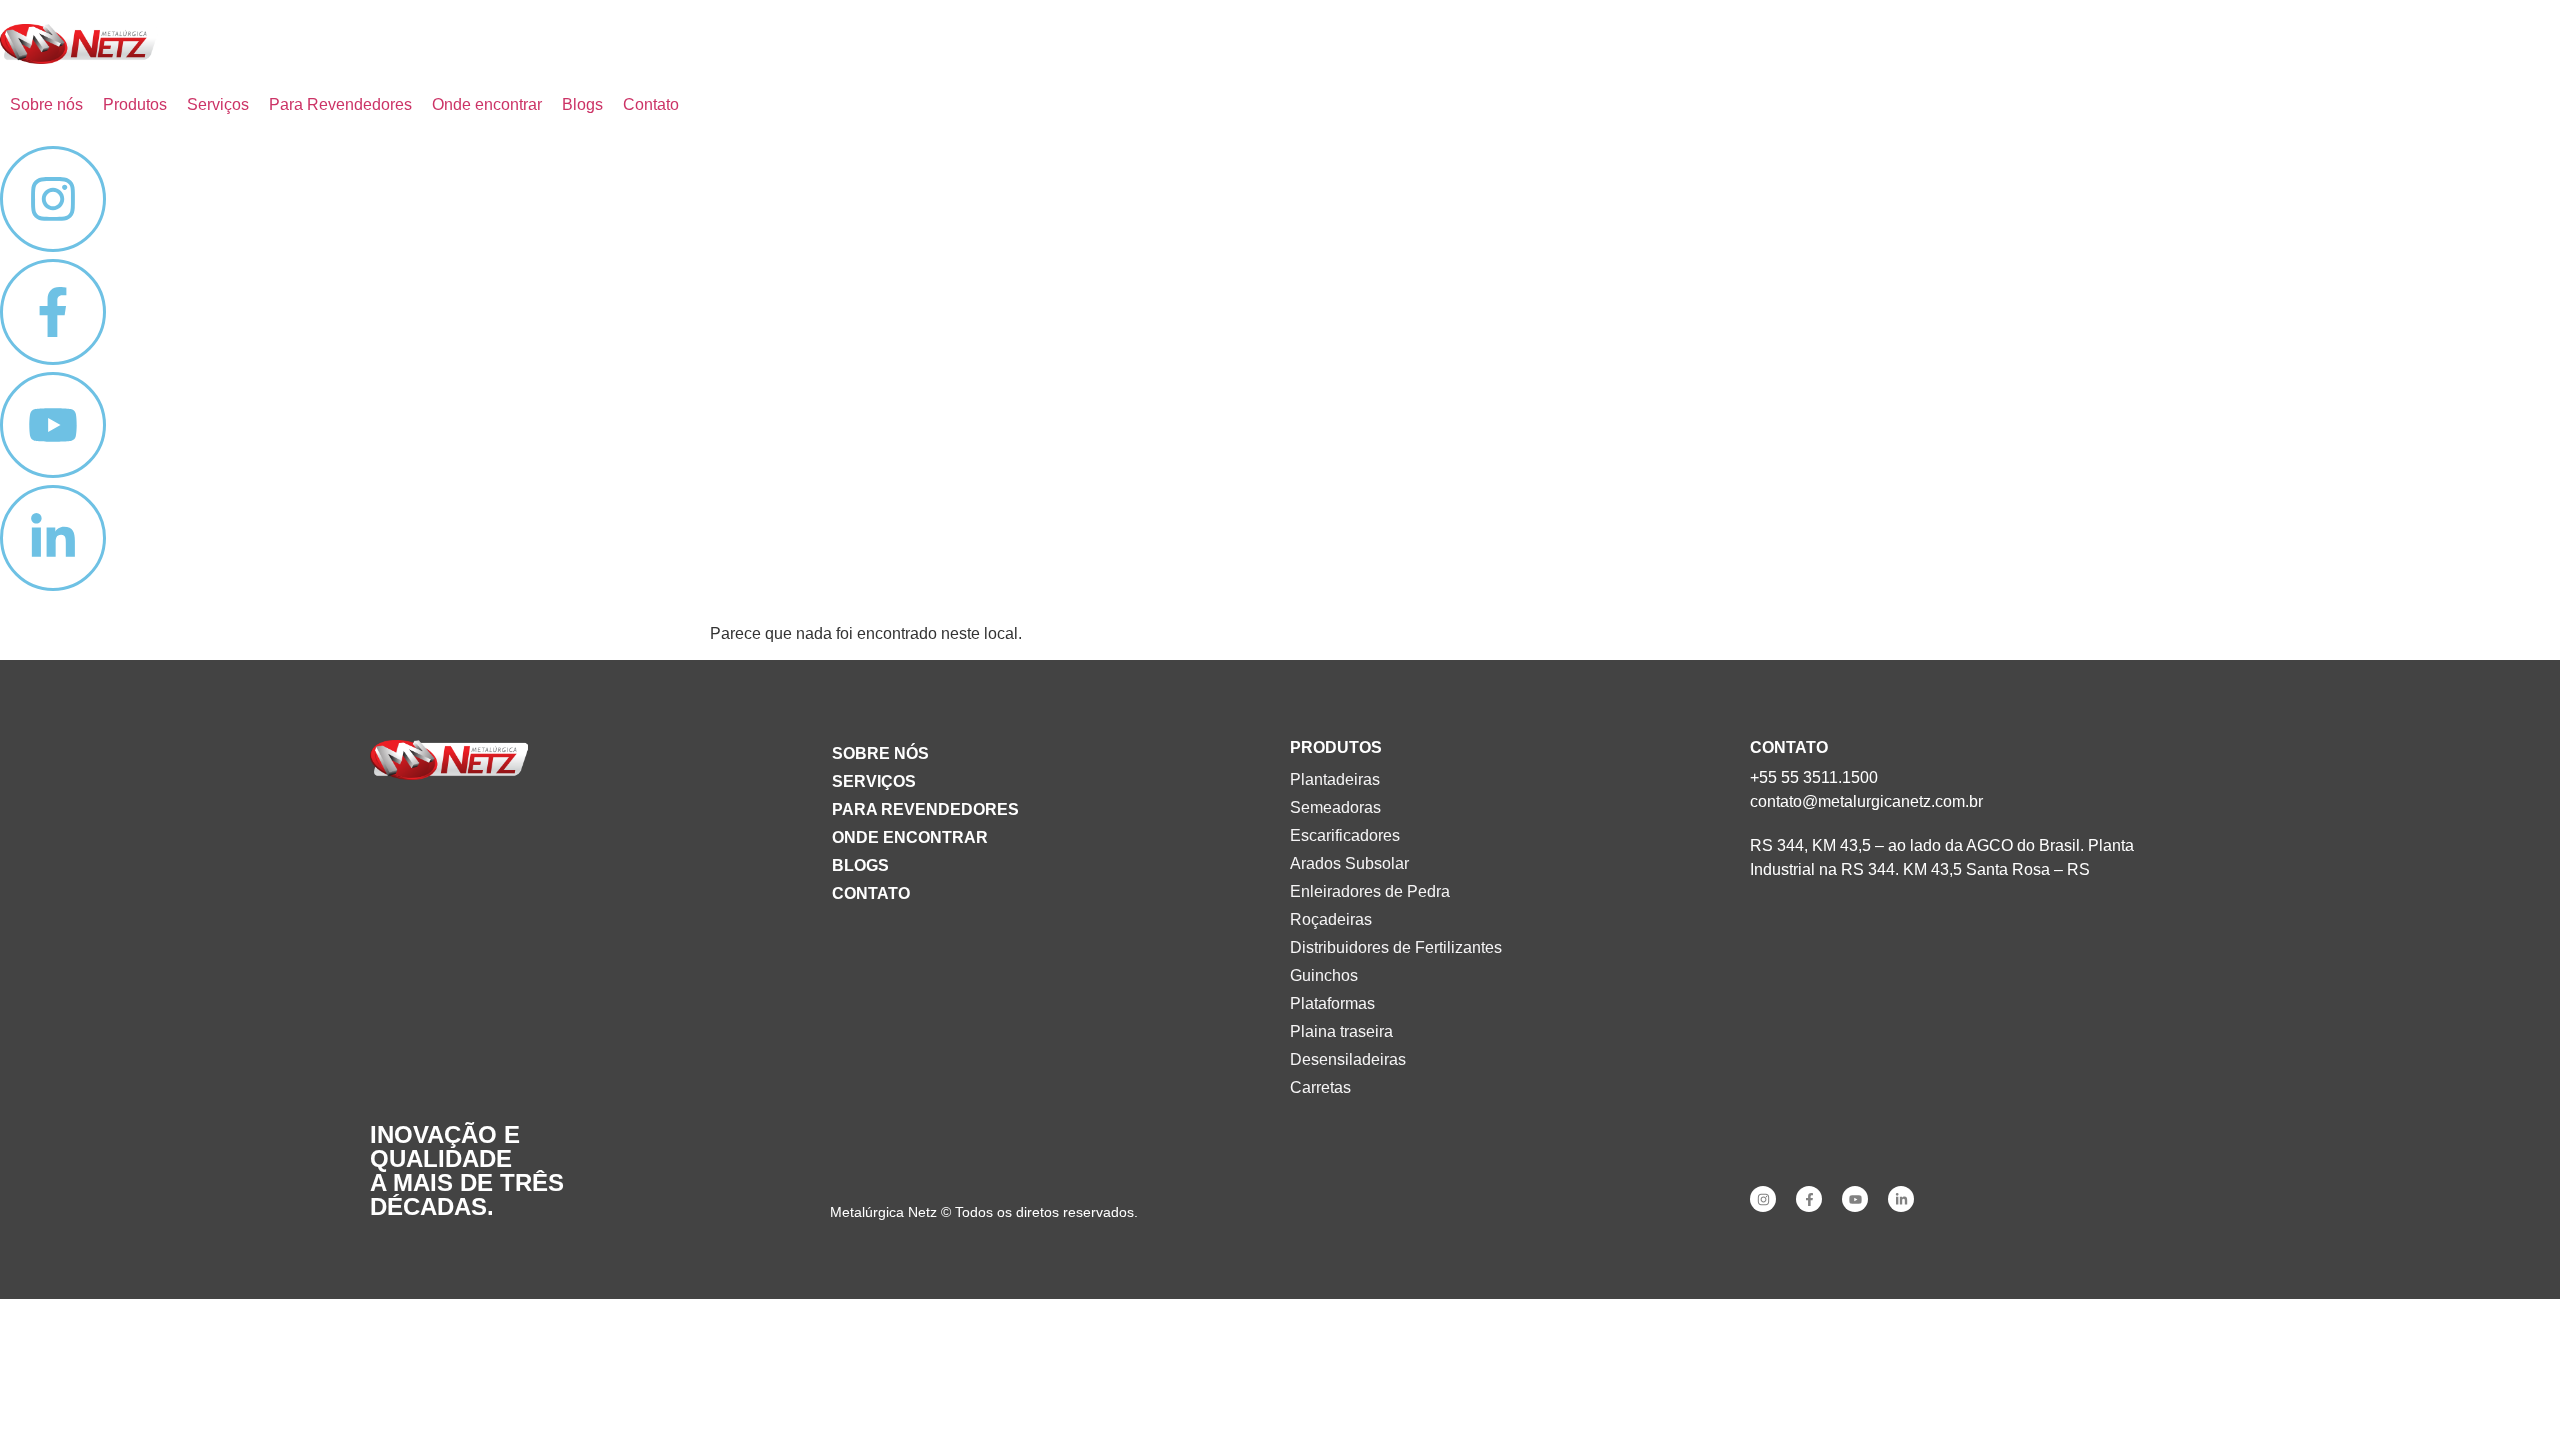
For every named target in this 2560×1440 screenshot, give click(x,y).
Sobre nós (880, 753)
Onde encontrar (910, 837)
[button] (135, 105)
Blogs (860, 865)
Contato (871, 893)
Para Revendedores (925, 809)
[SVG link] (79, 44)
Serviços (874, 781)
